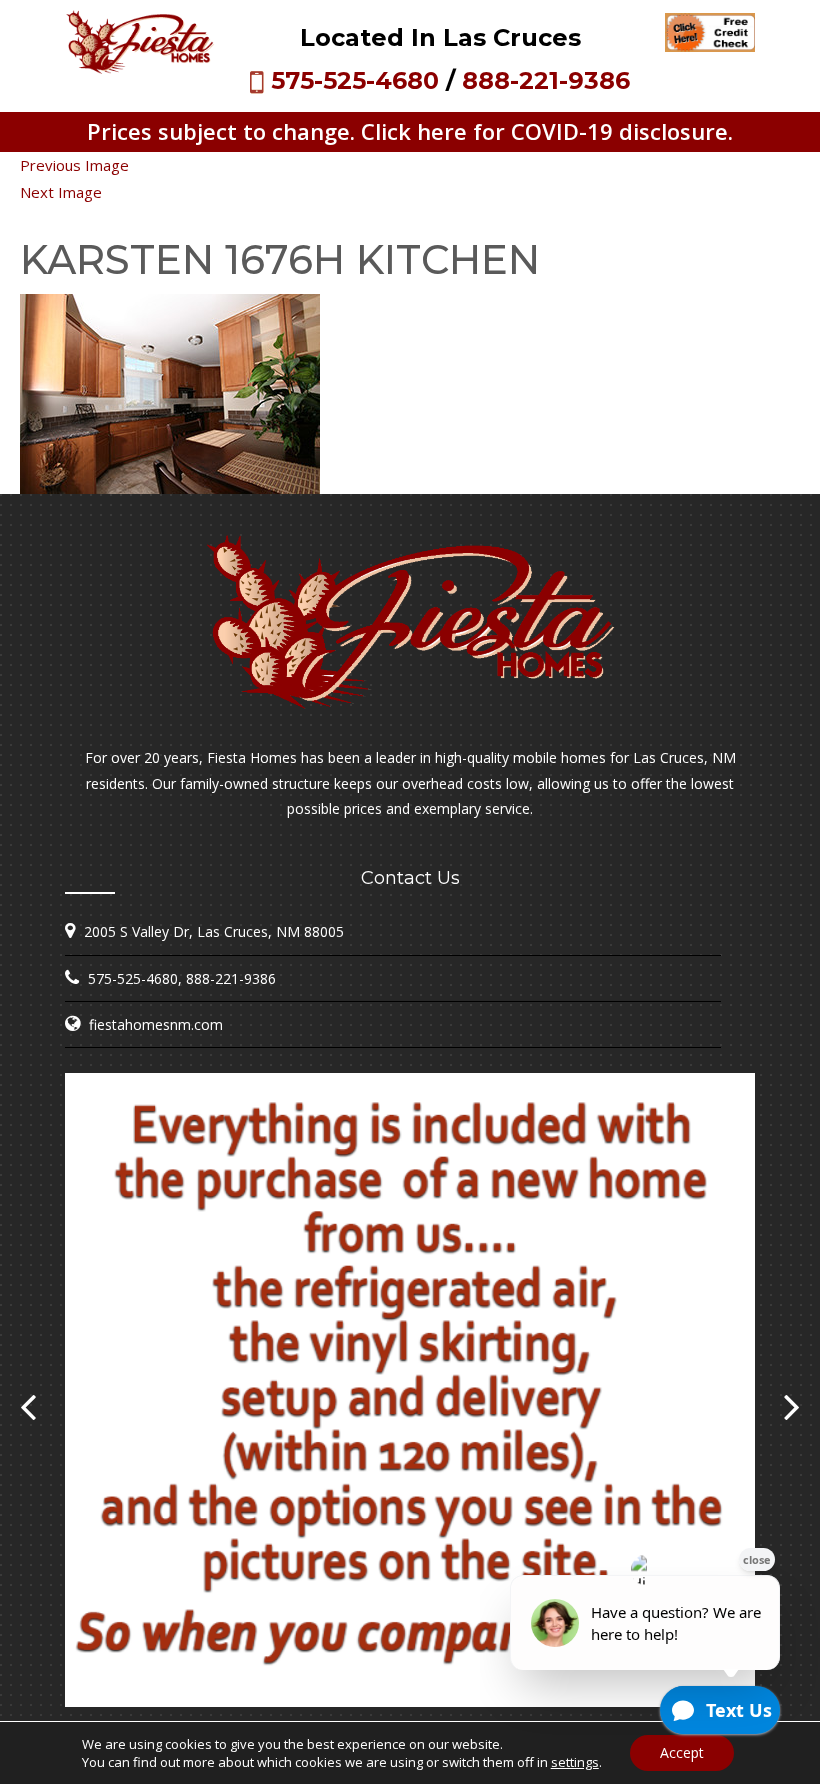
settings (575, 1762)
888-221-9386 (546, 80)
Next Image (61, 192)
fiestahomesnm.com (156, 1024)
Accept (682, 1752)
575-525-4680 (355, 80)
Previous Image (74, 165)
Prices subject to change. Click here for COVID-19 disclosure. (410, 131)
